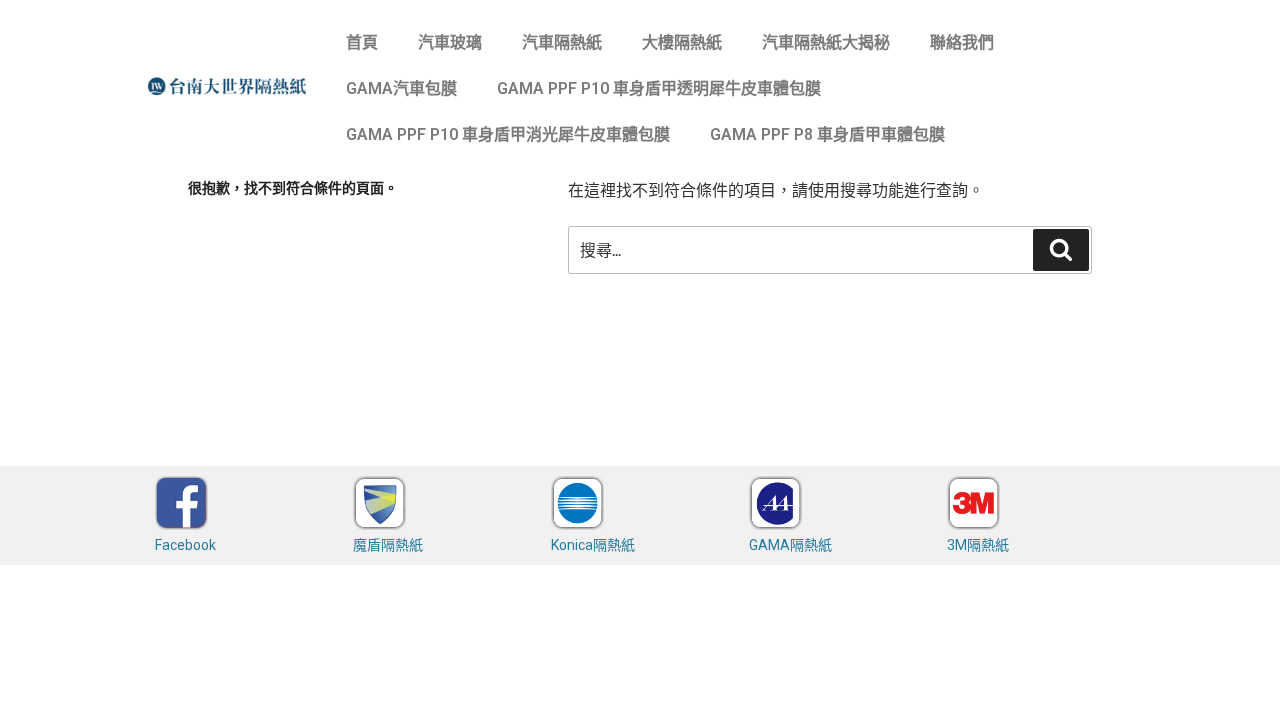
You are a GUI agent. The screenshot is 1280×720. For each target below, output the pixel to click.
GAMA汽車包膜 (401, 88)
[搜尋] (1061, 250)
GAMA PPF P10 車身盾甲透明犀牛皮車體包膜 (659, 88)
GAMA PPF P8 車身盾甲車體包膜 (827, 134)
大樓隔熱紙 (682, 42)
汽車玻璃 (450, 42)
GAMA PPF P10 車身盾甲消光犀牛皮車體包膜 (508, 134)
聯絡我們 (962, 42)
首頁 (362, 42)
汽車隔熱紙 (562, 42)
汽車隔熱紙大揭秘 (826, 42)
